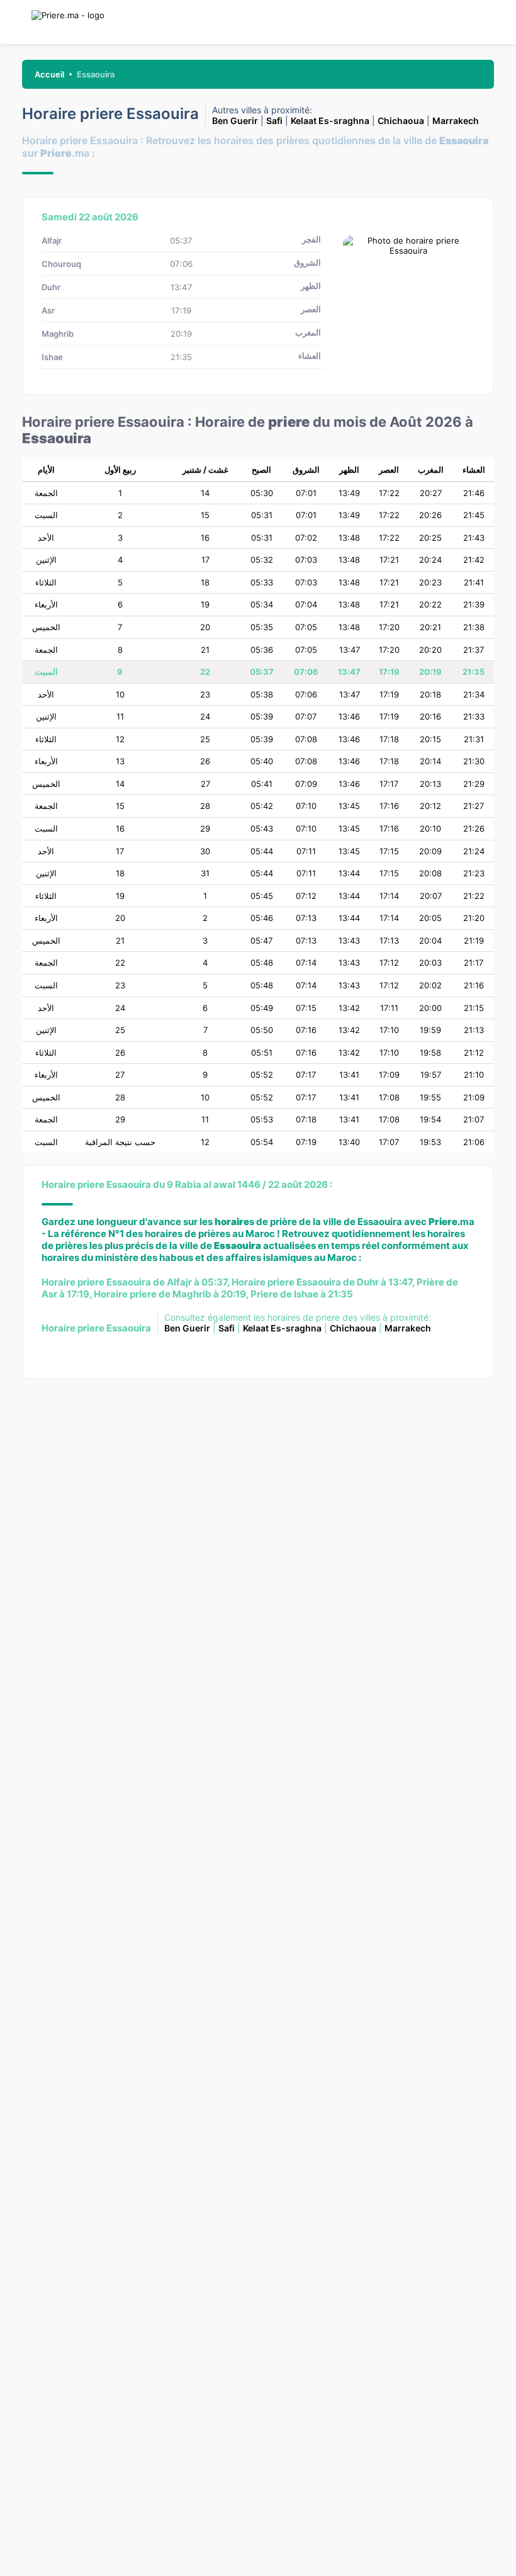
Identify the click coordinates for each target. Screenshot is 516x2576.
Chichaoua (401, 121)
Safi (274, 121)
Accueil (49, 74)
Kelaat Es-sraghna (330, 121)
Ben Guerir (235, 121)
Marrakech (456, 121)
